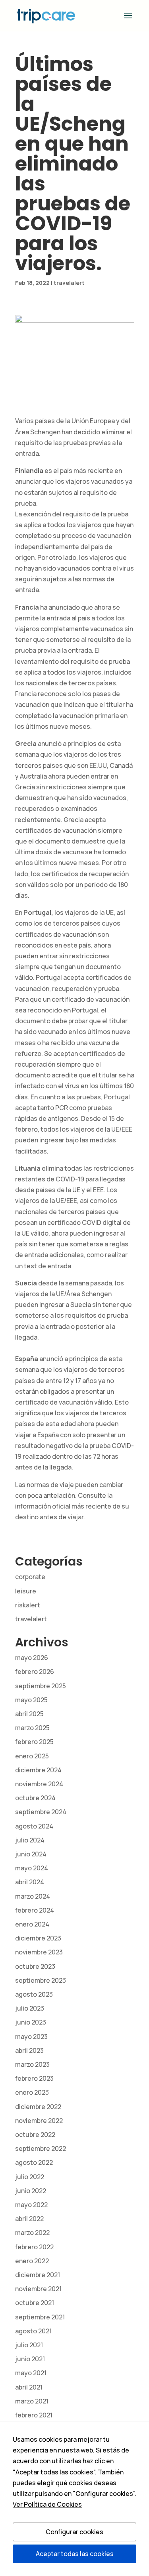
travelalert (69, 283)
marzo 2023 (32, 2064)
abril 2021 (29, 2387)
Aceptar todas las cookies (75, 2554)
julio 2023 (30, 2008)
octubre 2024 (35, 1798)
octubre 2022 (35, 2135)
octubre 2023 (35, 1966)
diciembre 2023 (38, 1938)
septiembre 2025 (41, 1686)
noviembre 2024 (39, 1784)
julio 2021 (29, 2345)
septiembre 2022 (41, 2148)
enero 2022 (32, 2261)
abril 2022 (29, 2219)
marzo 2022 (32, 2233)
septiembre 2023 (41, 1980)
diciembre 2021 (38, 2275)
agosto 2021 (33, 2331)
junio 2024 (31, 1854)
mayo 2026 (32, 1658)
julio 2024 (30, 1840)
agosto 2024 (34, 1826)
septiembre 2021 (40, 2317)
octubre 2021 (35, 2303)
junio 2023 (31, 2022)
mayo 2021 (31, 2373)
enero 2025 (32, 1756)
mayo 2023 (31, 2036)
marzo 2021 (32, 2401)
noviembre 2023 (39, 1952)
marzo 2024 (33, 1896)
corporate (30, 1577)
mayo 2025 (31, 1700)
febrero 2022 (34, 2247)
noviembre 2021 (38, 2289)
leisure (26, 1591)
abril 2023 (29, 2050)
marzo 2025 (32, 1728)
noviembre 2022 (39, 2121)
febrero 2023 (34, 2078)
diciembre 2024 (38, 1770)
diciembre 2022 (38, 2107)
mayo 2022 (31, 2205)
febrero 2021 (34, 2415)
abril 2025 (29, 1714)
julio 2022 (30, 2177)
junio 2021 (30, 2359)
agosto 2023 (34, 1994)
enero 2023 (32, 2092)
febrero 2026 (35, 1672)
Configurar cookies (74, 2532)
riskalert (28, 1605)
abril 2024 (30, 1882)
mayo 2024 (32, 1868)
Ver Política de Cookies (47, 2504)
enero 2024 (32, 1924)
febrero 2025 (34, 1742)
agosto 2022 (34, 2162)
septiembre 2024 (41, 1812)
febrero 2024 (35, 1910)
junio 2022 (31, 2191)
